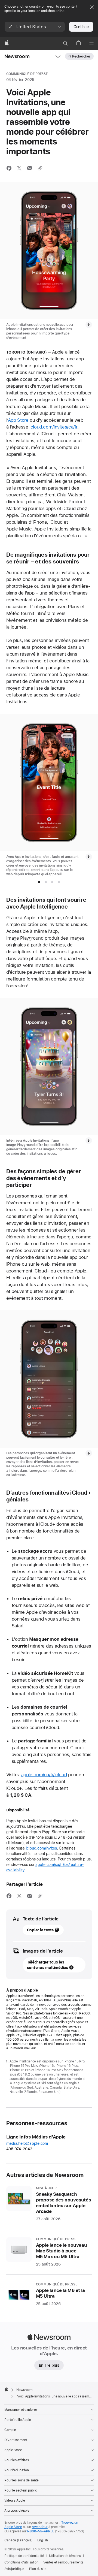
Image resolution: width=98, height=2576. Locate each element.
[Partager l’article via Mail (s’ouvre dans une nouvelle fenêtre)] (30, 168)
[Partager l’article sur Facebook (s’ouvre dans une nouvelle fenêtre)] (9, 168)
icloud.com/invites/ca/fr (53, 427)
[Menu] (91, 43)
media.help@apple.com (27, 2143)
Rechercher (81, 56)
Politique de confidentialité (24, 2556)
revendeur (40, 2527)
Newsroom (17, 56)
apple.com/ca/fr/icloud (44, 1775)
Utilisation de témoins (65, 2556)
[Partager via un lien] (40, 168)
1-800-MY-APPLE (40, 2531)
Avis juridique (14, 2569)
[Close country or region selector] (92, 7)
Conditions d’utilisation (21, 2562)
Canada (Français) (19, 2540)
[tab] (39, 882)
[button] (35, 27)
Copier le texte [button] (40, 1930)
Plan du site (38, 2569)
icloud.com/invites (41, 1848)
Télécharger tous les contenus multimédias (48, 1965)
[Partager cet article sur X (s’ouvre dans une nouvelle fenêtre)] (19, 168)
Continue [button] (81, 27)
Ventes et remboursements (63, 2562)
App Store (18, 420)
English (43, 2540)
